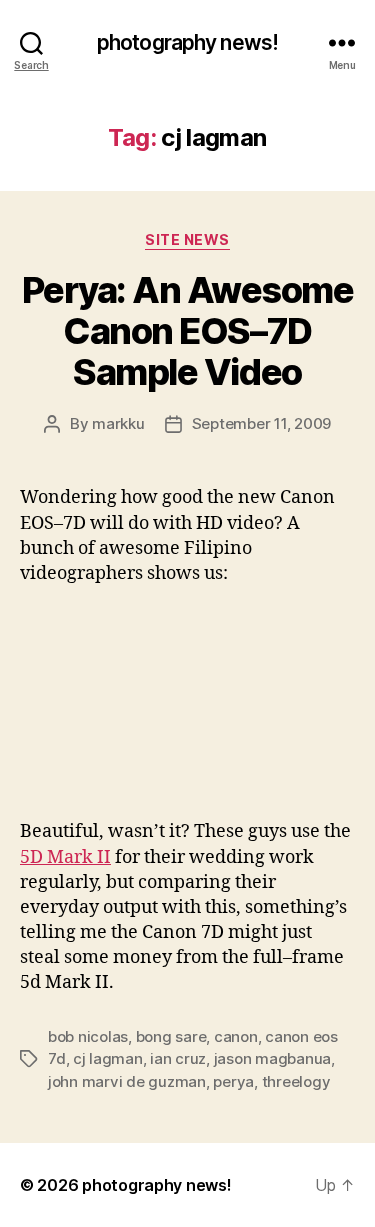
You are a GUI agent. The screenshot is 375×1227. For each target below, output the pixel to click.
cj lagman (108, 1058)
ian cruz (178, 1058)
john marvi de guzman (127, 1081)
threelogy (296, 1081)
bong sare (171, 1036)
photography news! (187, 42)
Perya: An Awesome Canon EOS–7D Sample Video (188, 331)
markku (118, 423)
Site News (187, 239)
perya (233, 1081)
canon (236, 1036)
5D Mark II (65, 857)
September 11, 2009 (261, 423)
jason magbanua (272, 1058)
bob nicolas (88, 1036)
